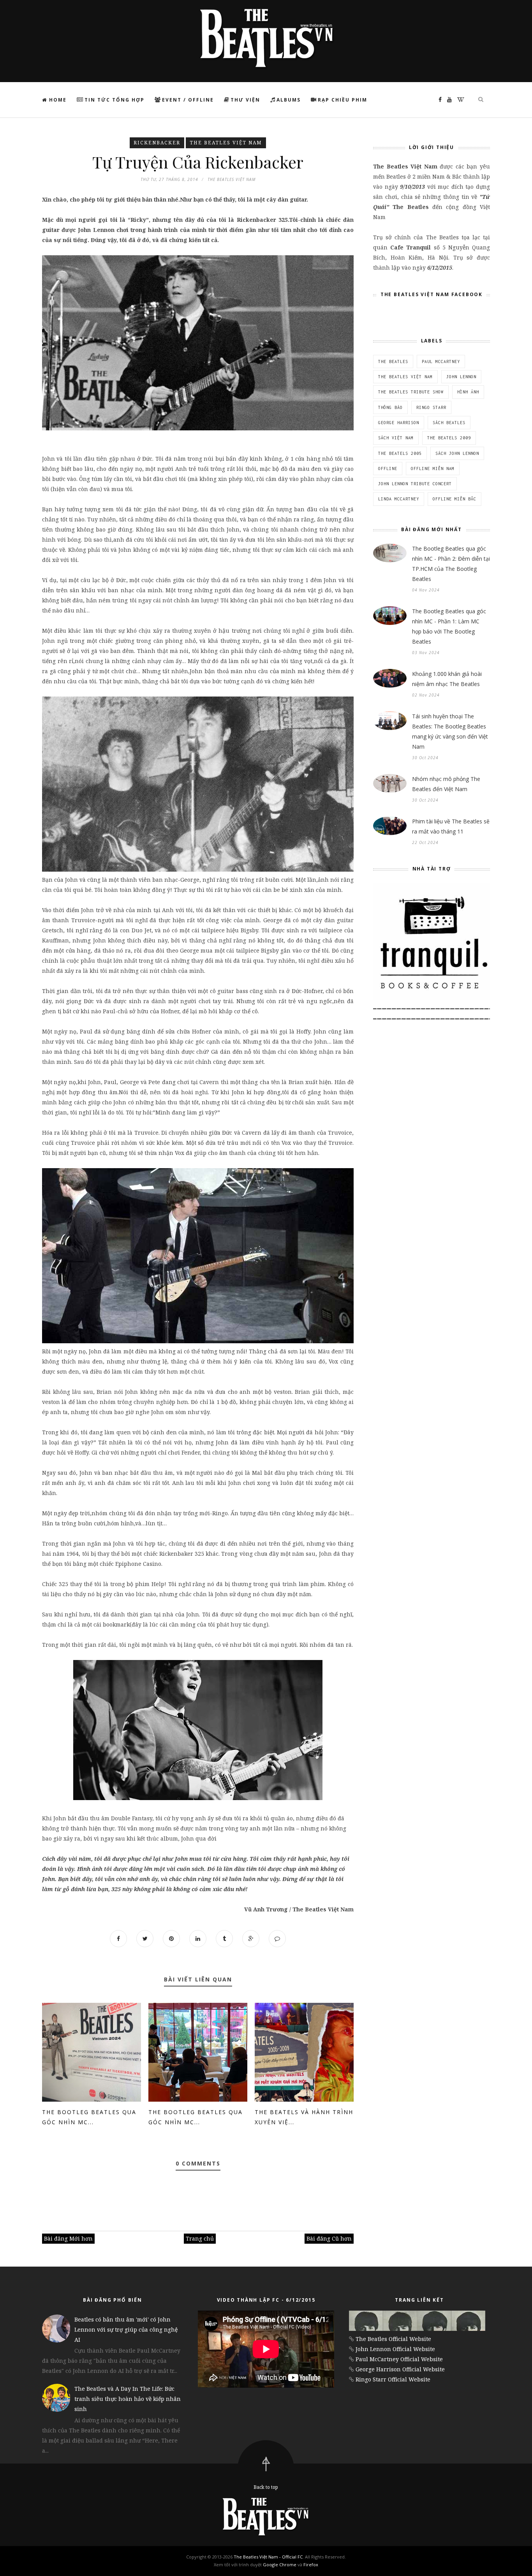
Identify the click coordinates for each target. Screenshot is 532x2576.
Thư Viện (245, 100)
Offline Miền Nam (433, 469)
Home (57, 100)
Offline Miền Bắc (454, 499)
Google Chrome (280, 2565)
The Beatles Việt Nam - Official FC (268, 2557)
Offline (388, 469)
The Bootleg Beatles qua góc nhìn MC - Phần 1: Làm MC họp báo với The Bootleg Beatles (449, 626)
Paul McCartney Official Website (399, 2359)
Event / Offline (188, 100)
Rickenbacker (157, 143)
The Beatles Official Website (393, 2339)
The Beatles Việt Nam (226, 143)
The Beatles (393, 361)
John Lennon (461, 377)
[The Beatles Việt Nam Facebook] (438, 99)
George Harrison (399, 423)
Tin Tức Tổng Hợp (115, 100)
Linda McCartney (399, 499)
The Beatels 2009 (449, 438)
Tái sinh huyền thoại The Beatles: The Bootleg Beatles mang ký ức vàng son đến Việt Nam (450, 731)
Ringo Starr (431, 407)
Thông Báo (390, 407)
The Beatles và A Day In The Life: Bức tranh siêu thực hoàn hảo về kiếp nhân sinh (128, 2399)
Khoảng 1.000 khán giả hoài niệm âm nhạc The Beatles (447, 679)
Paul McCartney (441, 361)
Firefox (311, 2565)
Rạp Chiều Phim (343, 100)
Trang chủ (200, 2238)
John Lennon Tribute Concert (415, 484)
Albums (289, 100)
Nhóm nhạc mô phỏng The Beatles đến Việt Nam (446, 784)
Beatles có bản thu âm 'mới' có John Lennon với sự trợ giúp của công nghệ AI (126, 2329)
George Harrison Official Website (400, 2369)
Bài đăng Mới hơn (68, 2238)
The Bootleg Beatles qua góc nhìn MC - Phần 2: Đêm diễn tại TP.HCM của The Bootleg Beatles (451, 564)
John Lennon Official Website (395, 2349)
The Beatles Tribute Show (411, 392)
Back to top (266, 2487)
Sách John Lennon (457, 453)
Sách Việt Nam (396, 438)
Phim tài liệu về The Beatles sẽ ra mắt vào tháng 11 (451, 826)
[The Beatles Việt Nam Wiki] (459, 99)
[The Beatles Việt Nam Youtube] (447, 99)
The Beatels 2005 (400, 453)
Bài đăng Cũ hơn (329, 2238)
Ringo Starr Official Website (393, 2379)
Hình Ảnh (468, 392)
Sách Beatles (449, 423)
